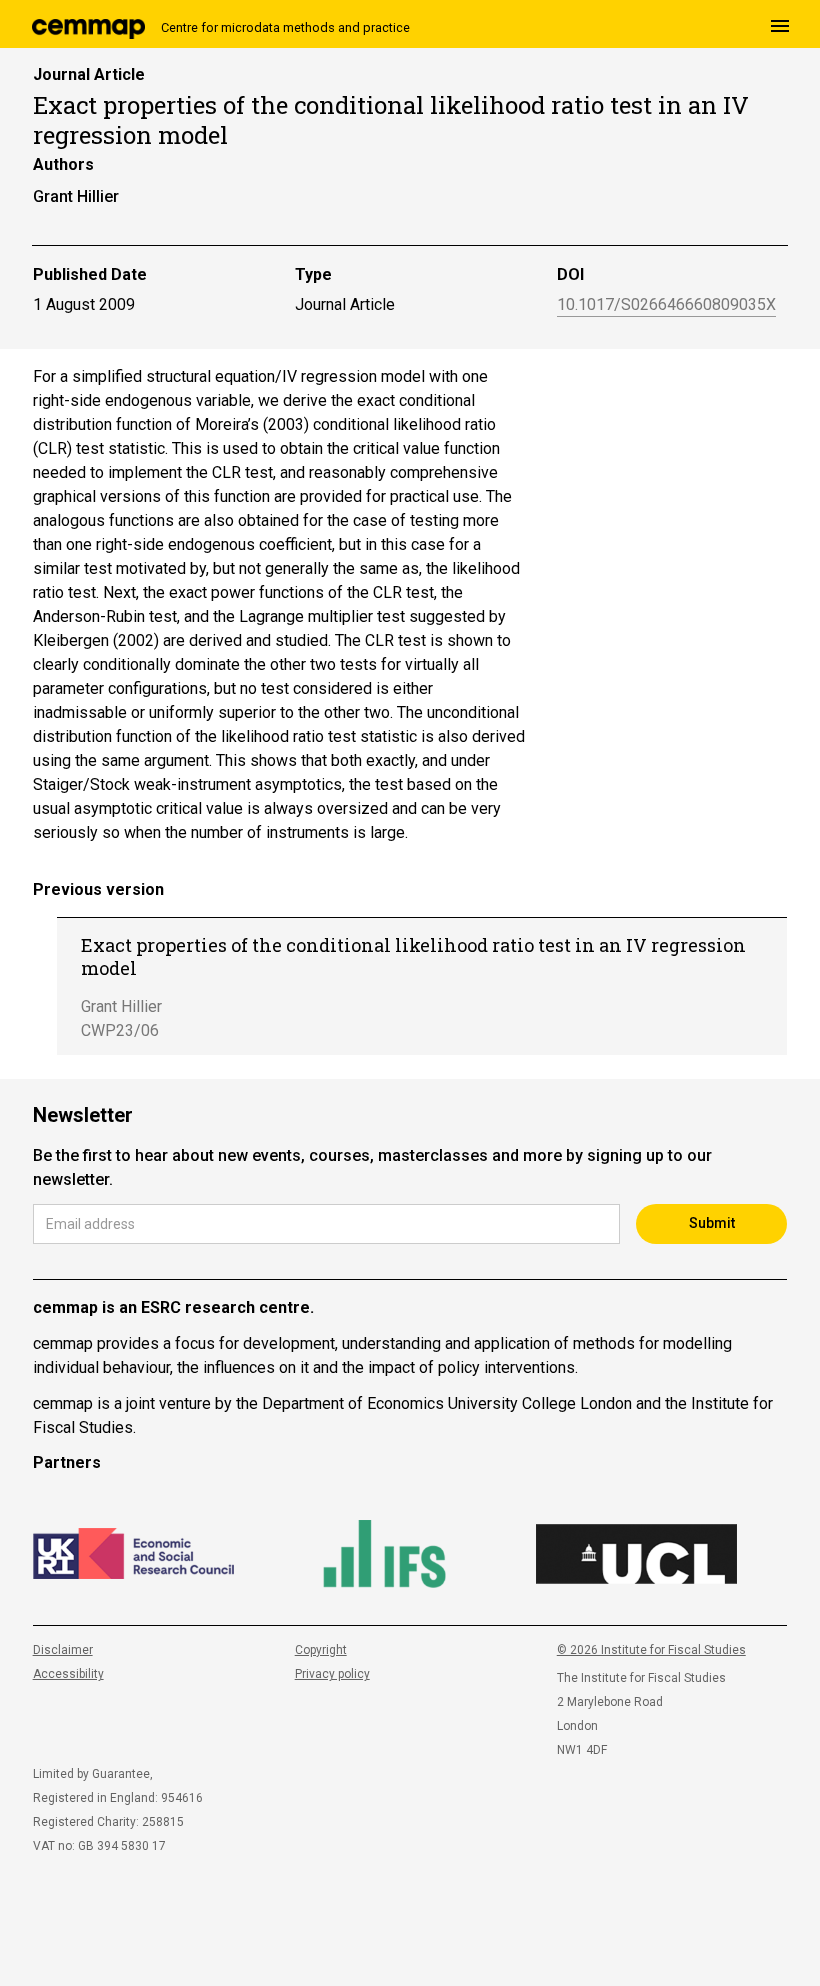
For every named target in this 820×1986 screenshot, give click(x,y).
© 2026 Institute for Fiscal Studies (651, 1650)
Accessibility (68, 1674)
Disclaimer (63, 1650)
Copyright (321, 1650)
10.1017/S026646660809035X (666, 305)
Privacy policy (332, 1674)
